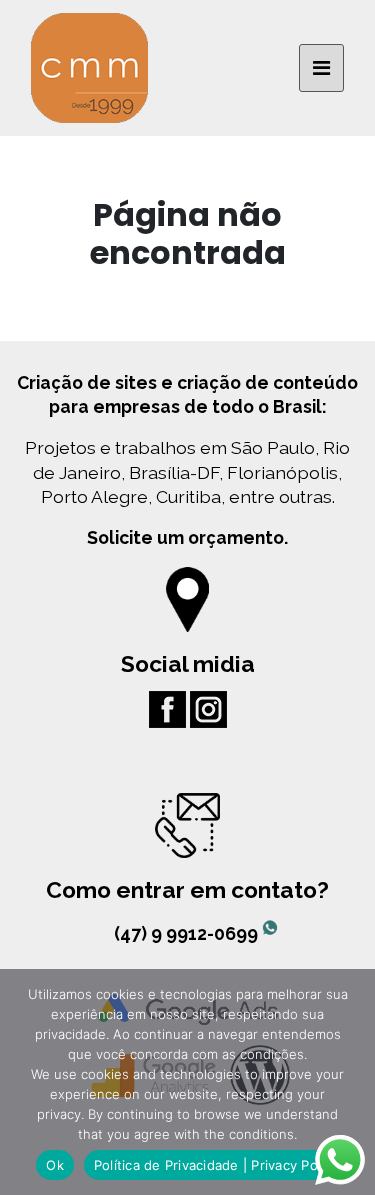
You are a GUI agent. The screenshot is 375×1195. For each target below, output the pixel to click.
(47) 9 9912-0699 (188, 933)
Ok (55, 1165)
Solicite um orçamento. (187, 537)
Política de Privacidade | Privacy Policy (216, 1165)
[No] (350, 1082)
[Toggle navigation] (321, 68)
